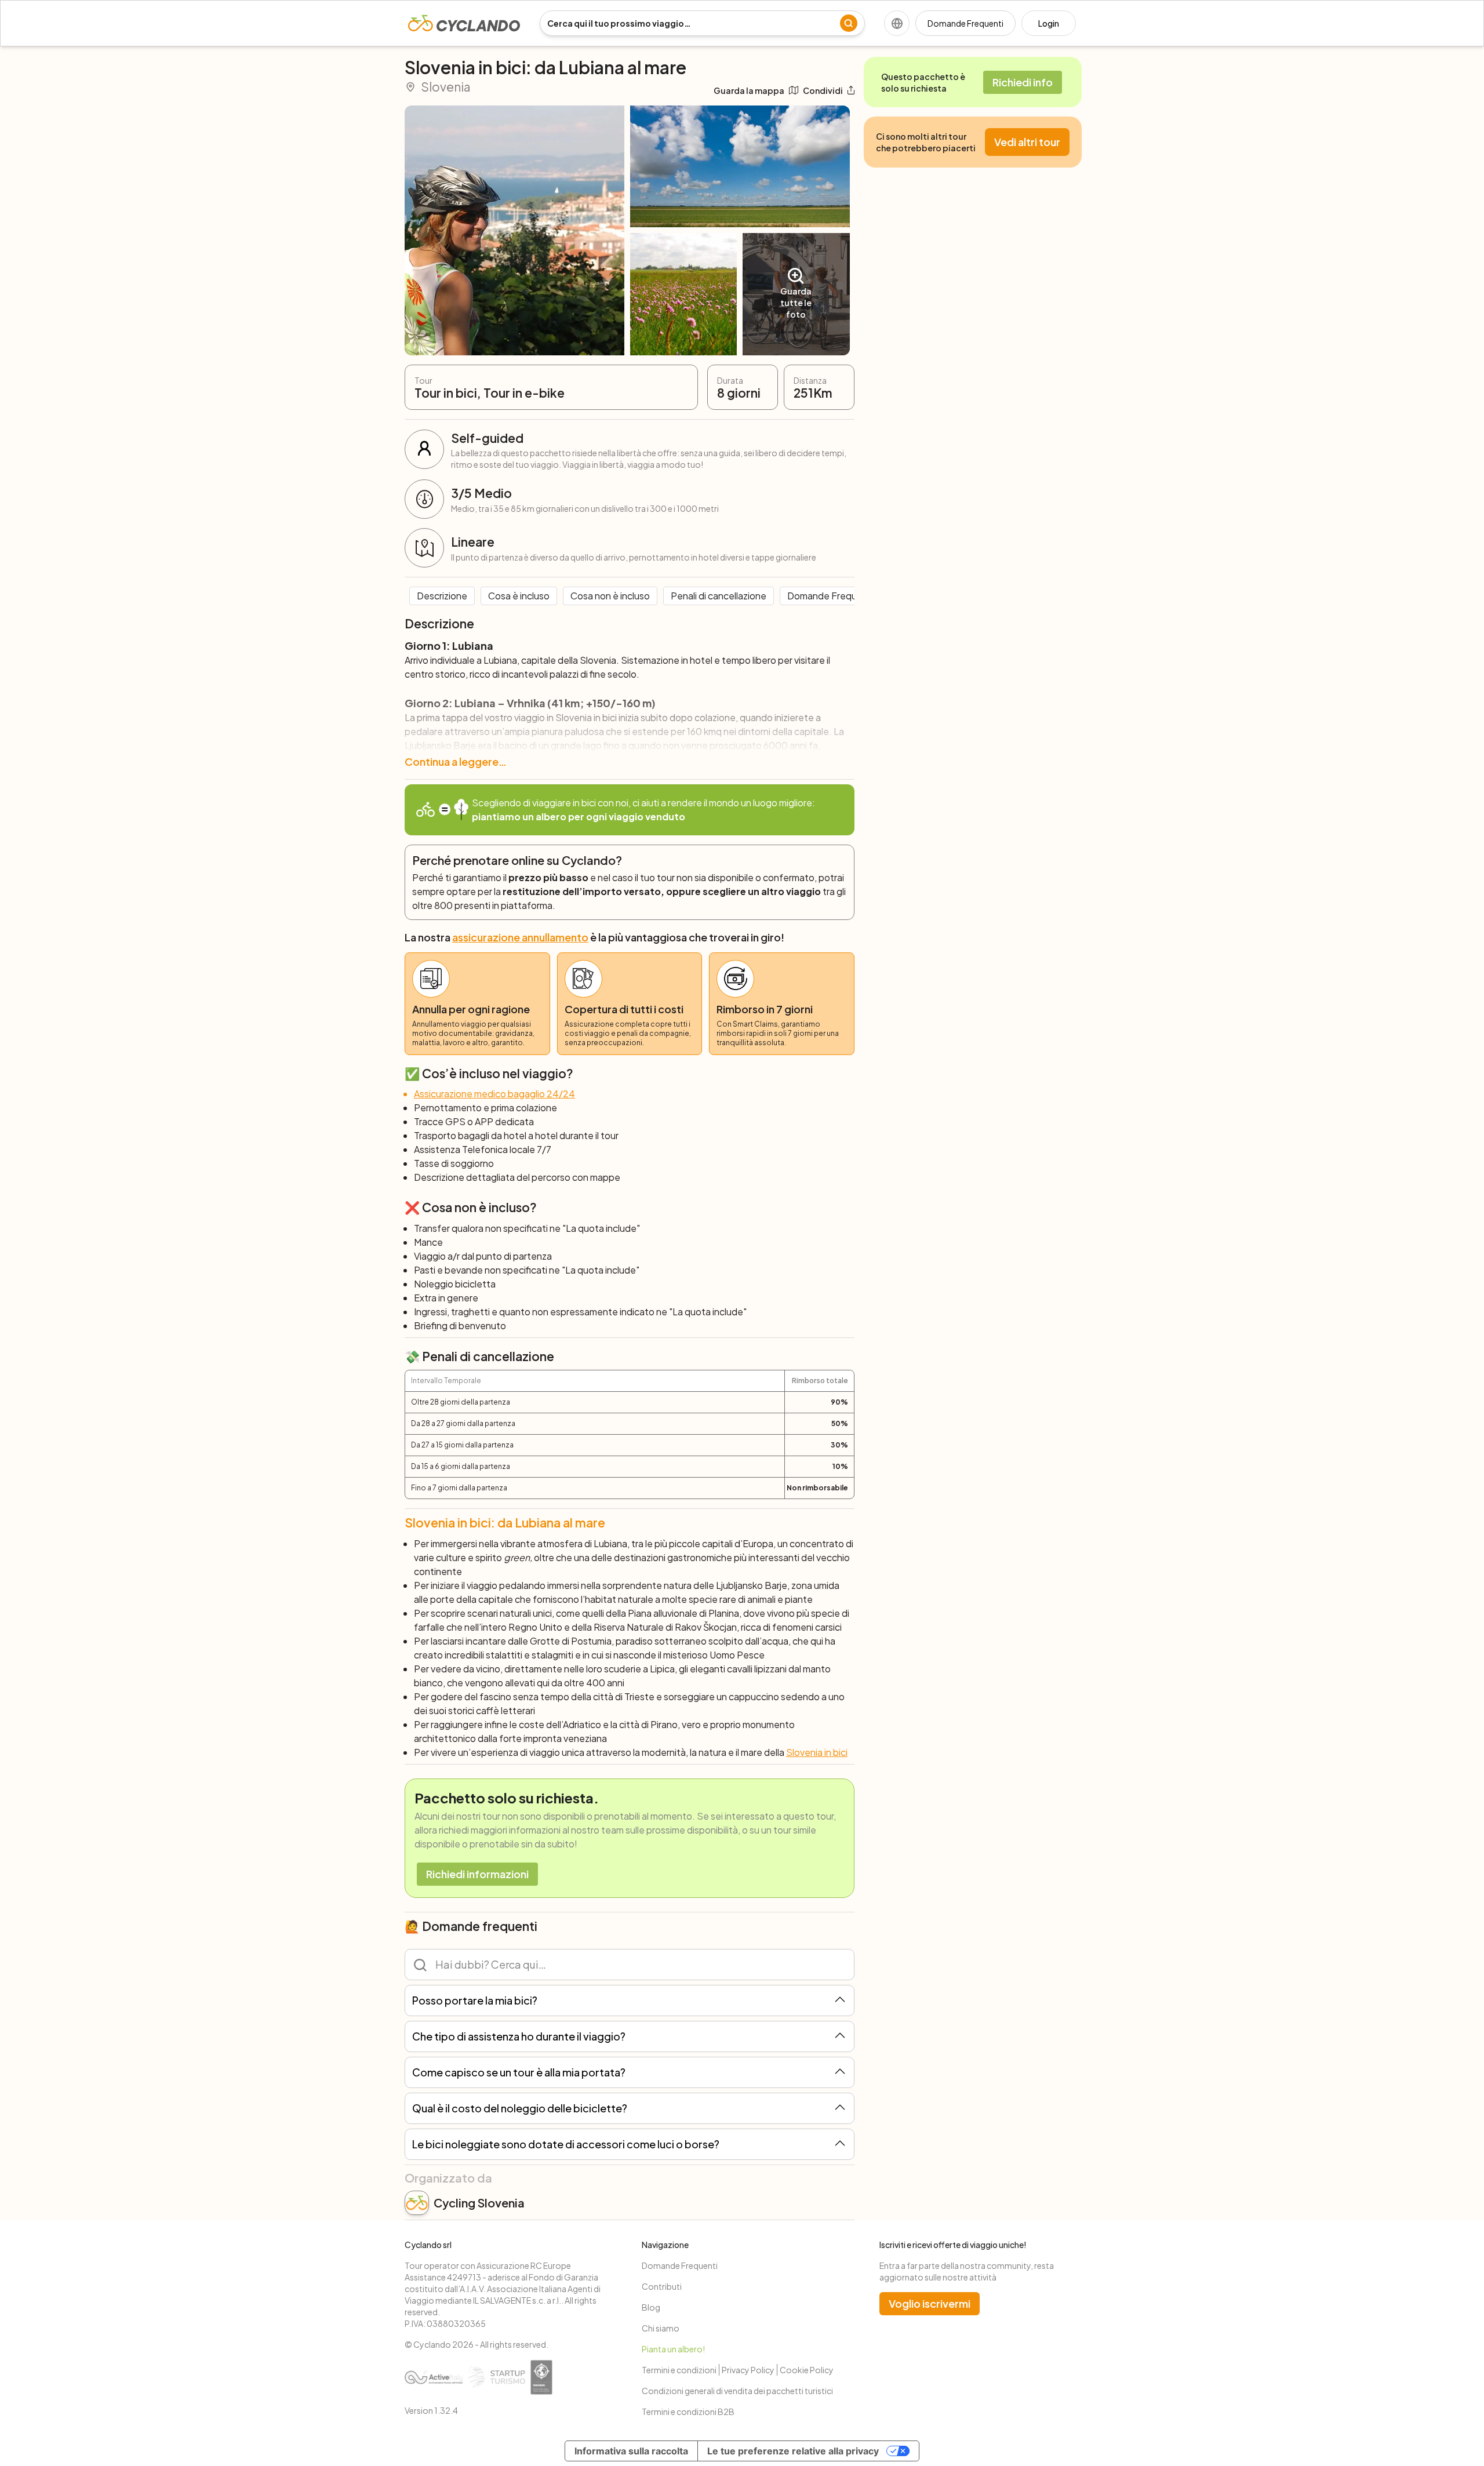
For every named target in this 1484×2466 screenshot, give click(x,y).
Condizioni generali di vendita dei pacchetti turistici (737, 2391)
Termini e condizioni (679, 2370)
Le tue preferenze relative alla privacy (793, 2451)
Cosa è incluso (519, 596)
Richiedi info (1023, 82)
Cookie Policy (807, 2370)
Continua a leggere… (456, 761)
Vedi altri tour (1027, 142)
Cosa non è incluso (610, 596)
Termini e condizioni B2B (688, 2412)
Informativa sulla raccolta (631, 2451)
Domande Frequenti (965, 23)
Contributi (662, 2286)
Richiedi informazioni (477, 1874)
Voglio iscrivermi (930, 2303)
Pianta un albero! (673, 2349)
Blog (651, 2307)
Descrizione (442, 596)
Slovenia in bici (817, 1752)
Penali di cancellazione (719, 596)
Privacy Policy (748, 2370)
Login (1049, 23)
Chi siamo (661, 2328)
